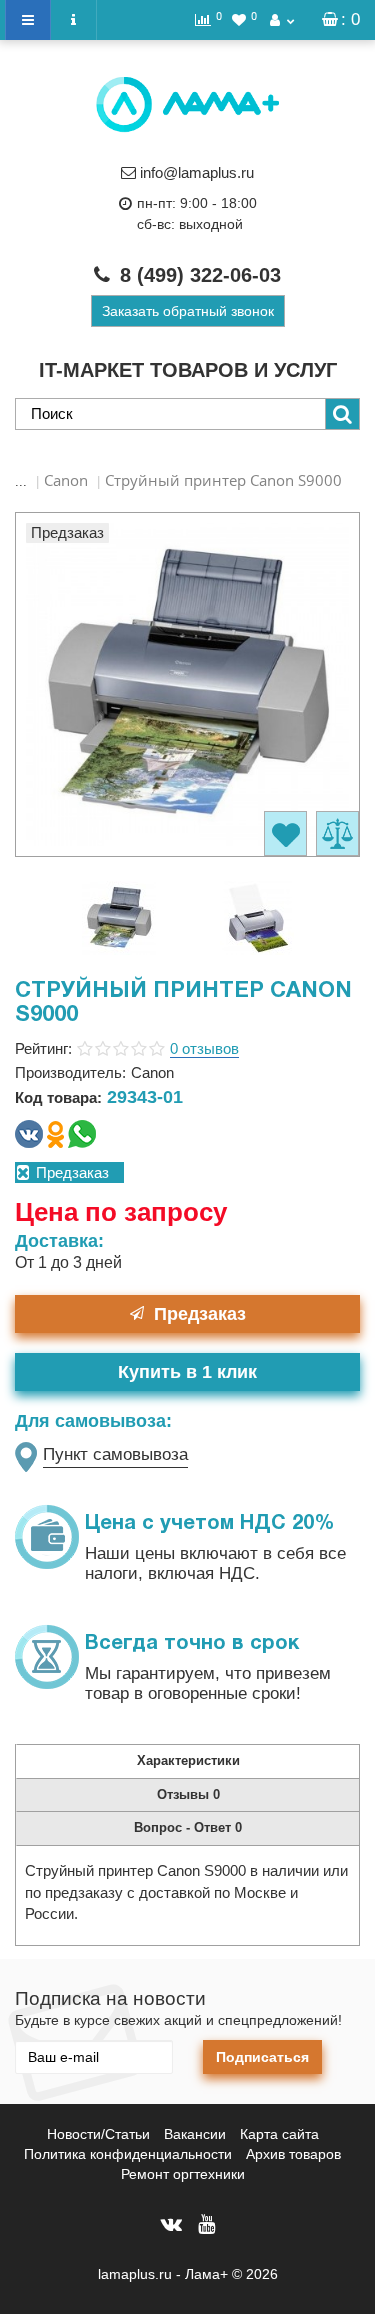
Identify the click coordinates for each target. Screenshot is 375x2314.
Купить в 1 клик (187, 1372)
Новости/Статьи (98, 2134)
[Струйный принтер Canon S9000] (119, 915)
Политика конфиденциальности (128, 2154)
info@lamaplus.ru (197, 172)
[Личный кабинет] (282, 20)
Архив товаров (293, 2154)
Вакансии (195, 2134)
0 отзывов (204, 1048)
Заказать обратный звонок (188, 311)
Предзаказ (200, 1314)
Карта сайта (279, 2134)
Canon (66, 480)
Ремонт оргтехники (183, 2174)
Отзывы (188, 1794)
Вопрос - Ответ (188, 1827)
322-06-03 (200, 275)
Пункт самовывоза (115, 1454)
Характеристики (188, 1760)
